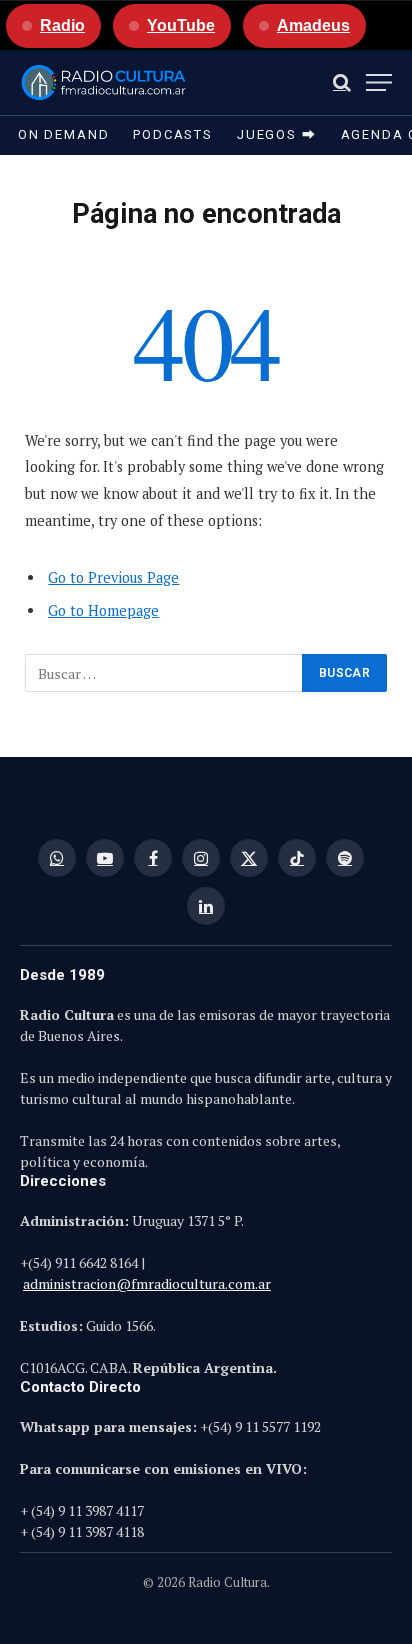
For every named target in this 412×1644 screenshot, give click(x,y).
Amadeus (313, 25)
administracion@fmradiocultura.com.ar (147, 1283)
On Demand (63, 134)
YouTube (181, 25)
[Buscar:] (164, 673)
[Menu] (379, 82)
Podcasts (173, 134)
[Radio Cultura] (103, 82)
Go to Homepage (103, 610)
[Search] (342, 82)
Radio (62, 25)
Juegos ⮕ (277, 134)
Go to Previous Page (113, 577)
